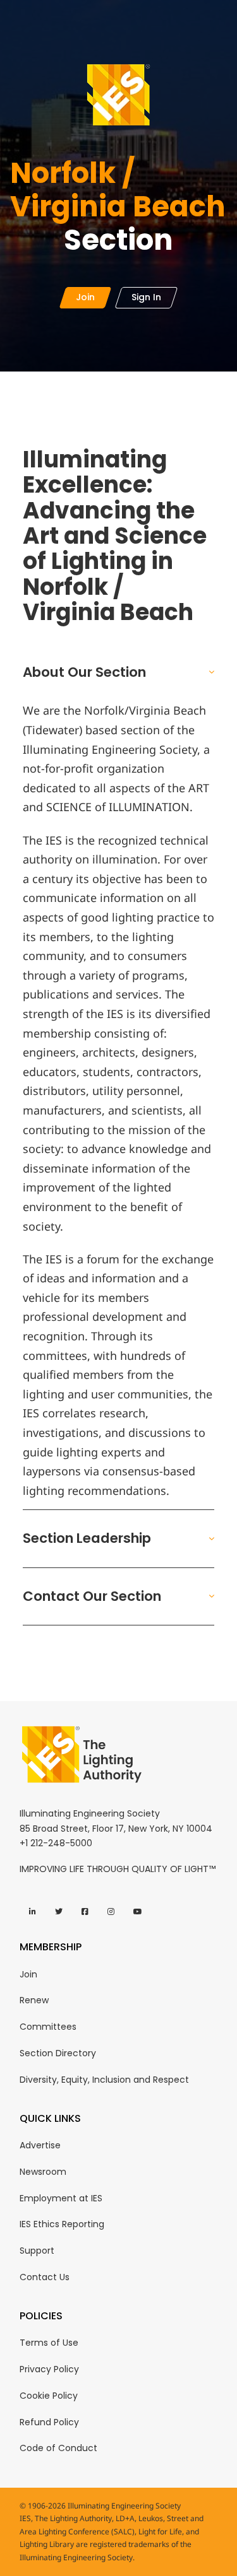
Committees (48, 2027)
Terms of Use (49, 2343)
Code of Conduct (58, 2448)
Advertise (40, 2145)
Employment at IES (61, 2198)
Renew (34, 2000)
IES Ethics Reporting (62, 2224)
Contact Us (45, 2277)
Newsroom (43, 2172)
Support (37, 2251)
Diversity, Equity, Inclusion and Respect (104, 2080)
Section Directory (58, 2053)
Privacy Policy (49, 2369)
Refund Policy (49, 2422)
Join (28, 1974)
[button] (118, 672)
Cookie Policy (49, 2396)
